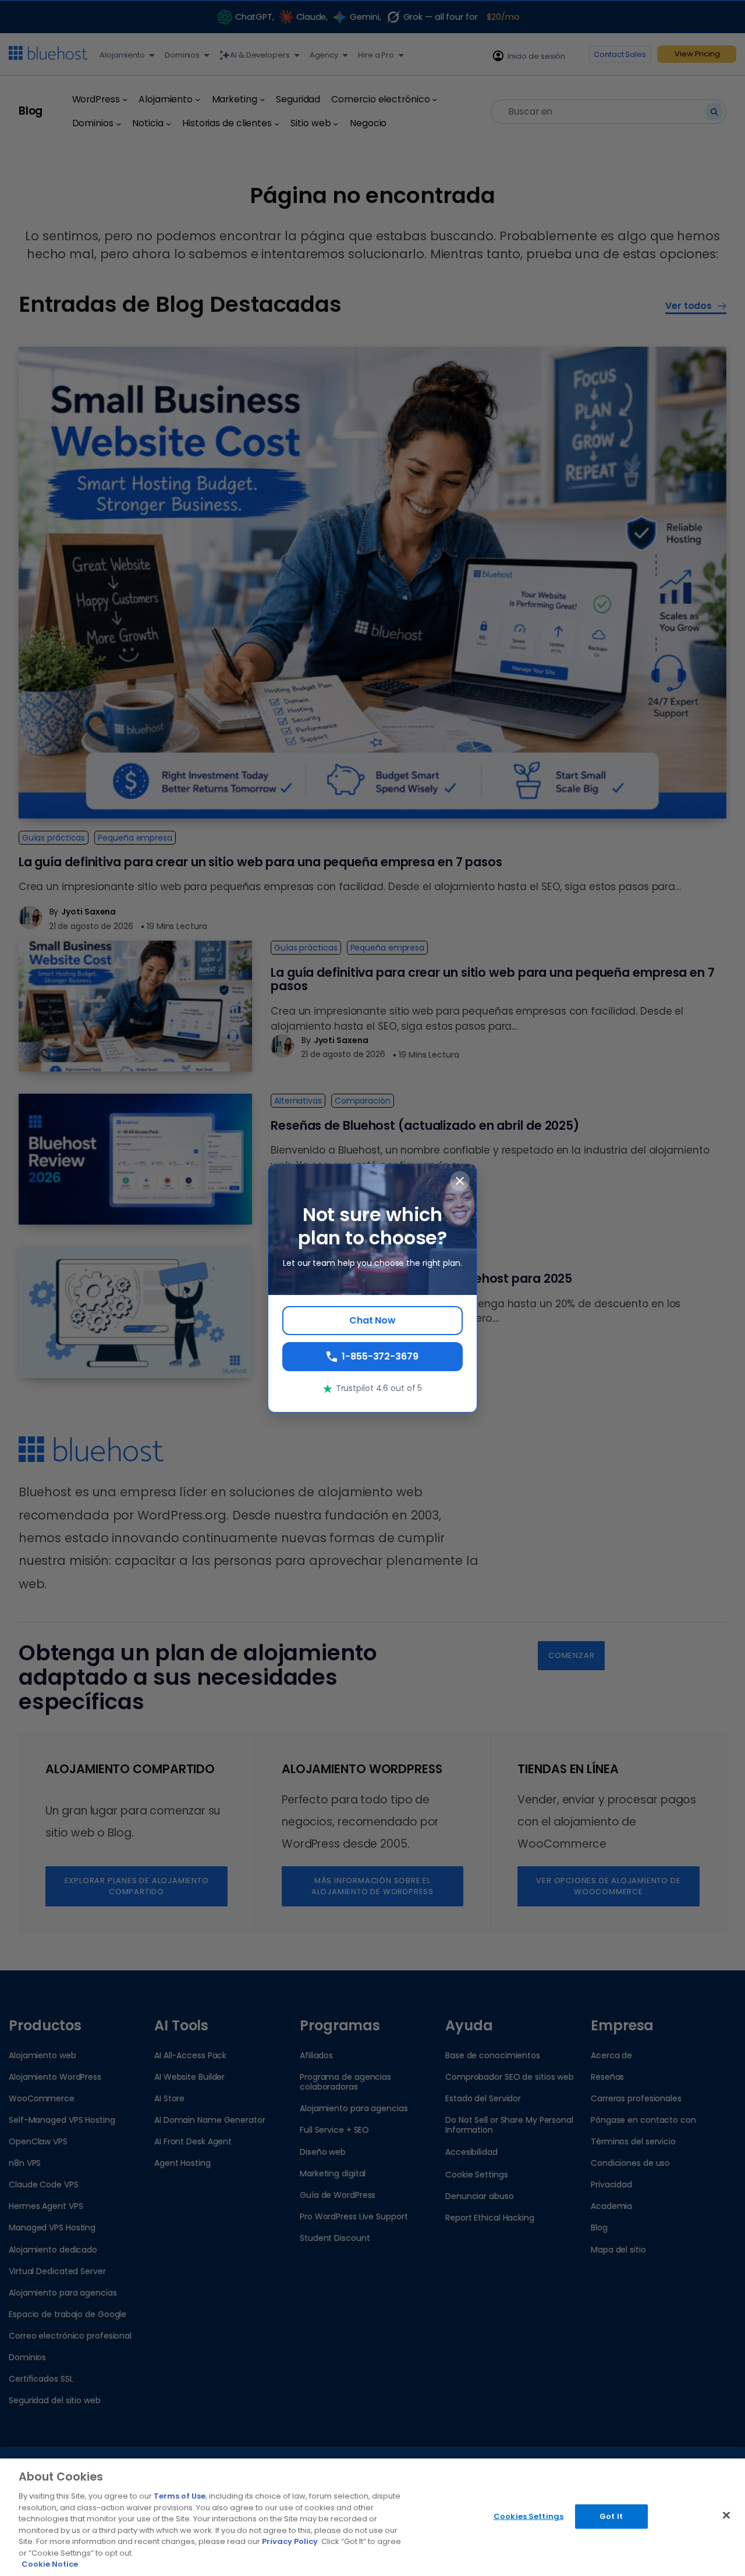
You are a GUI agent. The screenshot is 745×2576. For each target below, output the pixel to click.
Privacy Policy (290, 2541)
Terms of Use (180, 2496)
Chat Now (372, 1320)
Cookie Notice (50, 2564)
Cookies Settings (528, 2516)
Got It (611, 2516)
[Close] (726, 2515)
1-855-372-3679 (380, 1356)
